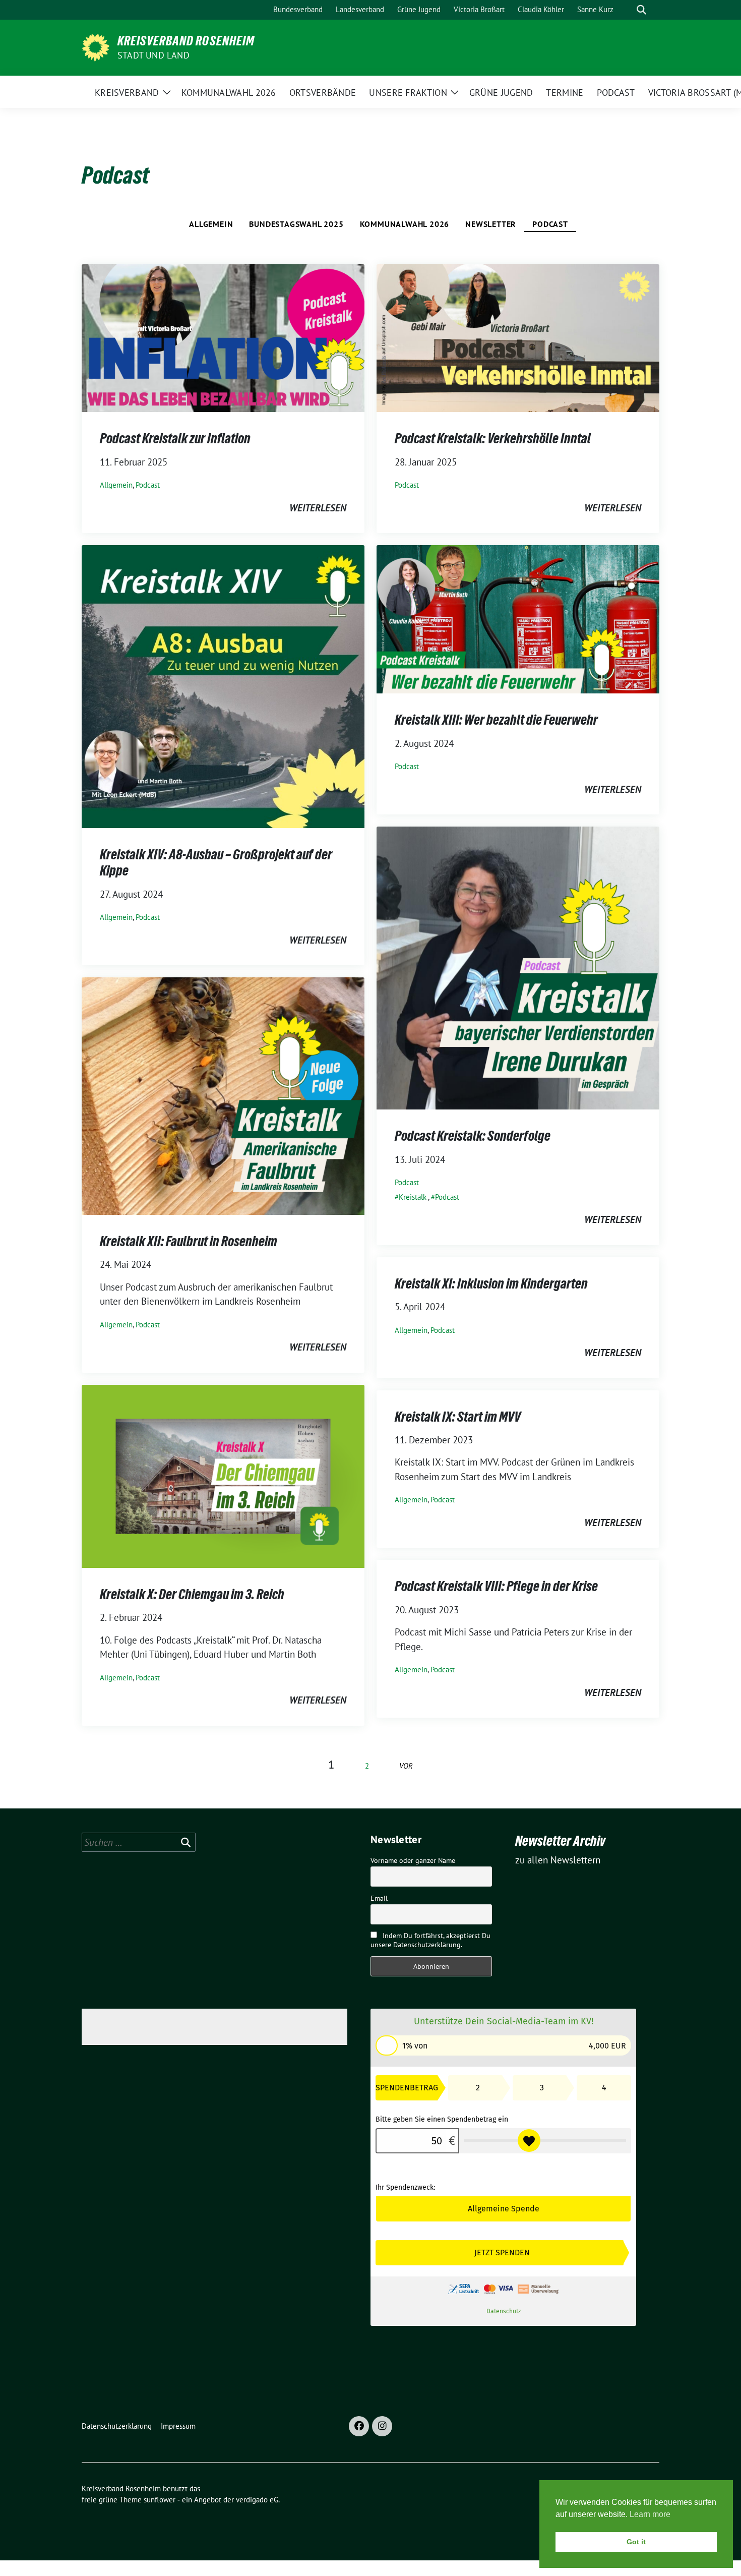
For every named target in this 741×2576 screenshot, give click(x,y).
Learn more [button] (650, 2514)
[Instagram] (382, 2426)
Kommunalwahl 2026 (405, 224)
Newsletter (491, 224)
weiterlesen (318, 508)
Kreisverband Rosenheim (186, 41)
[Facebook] (359, 2426)
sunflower (160, 2500)
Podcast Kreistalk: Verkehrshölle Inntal (493, 438)
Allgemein (211, 224)
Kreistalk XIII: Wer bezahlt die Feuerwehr (496, 720)
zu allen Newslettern (558, 1860)
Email (379, 1898)
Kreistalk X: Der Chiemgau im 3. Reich (192, 1594)
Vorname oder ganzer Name (413, 1860)
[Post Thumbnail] (223, 337)
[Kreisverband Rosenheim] (96, 46)
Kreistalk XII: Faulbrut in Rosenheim (189, 1241)
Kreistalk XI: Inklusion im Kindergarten (491, 1283)
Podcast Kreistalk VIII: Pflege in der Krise (496, 1586)
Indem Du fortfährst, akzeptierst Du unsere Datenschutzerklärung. (430, 1940)
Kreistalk (413, 1197)
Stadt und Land (153, 55)
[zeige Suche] (641, 10)
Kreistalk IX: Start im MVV (458, 1417)
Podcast (550, 224)
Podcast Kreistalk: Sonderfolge (473, 1136)
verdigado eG (257, 2500)
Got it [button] (636, 2542)
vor (406, 1766)
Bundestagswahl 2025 (296, 224)
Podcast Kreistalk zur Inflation (175, 438)
